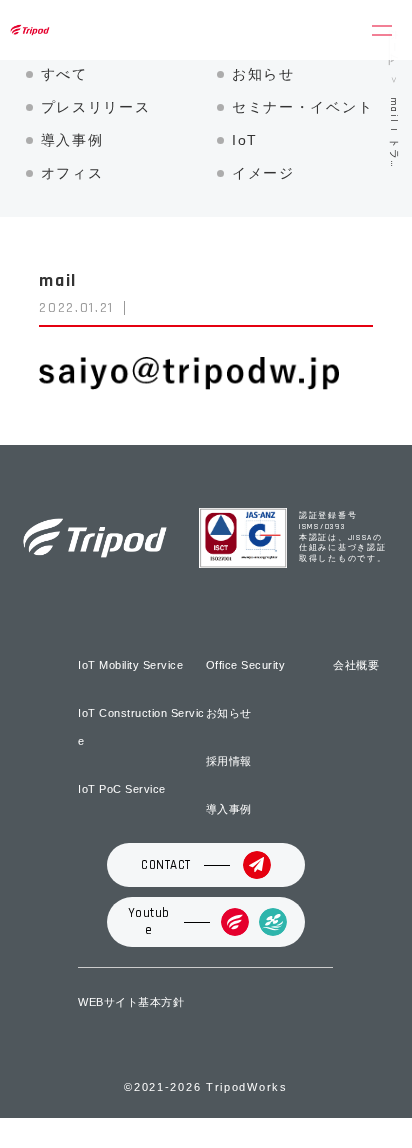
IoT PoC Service (122, 789)
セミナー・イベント (302, 107)
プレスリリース (96, 107)
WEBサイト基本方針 (131, 1002)
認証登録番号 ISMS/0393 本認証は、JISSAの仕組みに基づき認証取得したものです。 (342, 537)
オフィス (72, 173)
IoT (245, 140)
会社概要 (356, 665)
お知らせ (263, 74)
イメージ (263, 173)
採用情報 (229, 761)
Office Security (246, 665)
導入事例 (72, 140)
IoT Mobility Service (130, 665)
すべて (64, 74)
